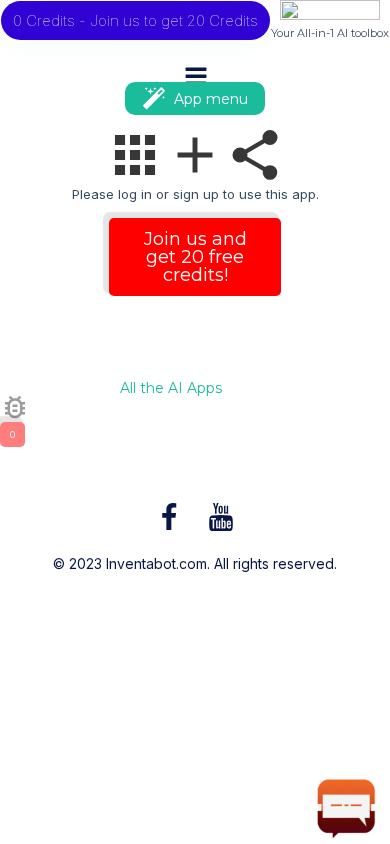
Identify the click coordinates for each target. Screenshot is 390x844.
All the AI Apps (171, 389)
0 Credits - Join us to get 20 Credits (135, 20)
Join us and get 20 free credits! (195, 257)
